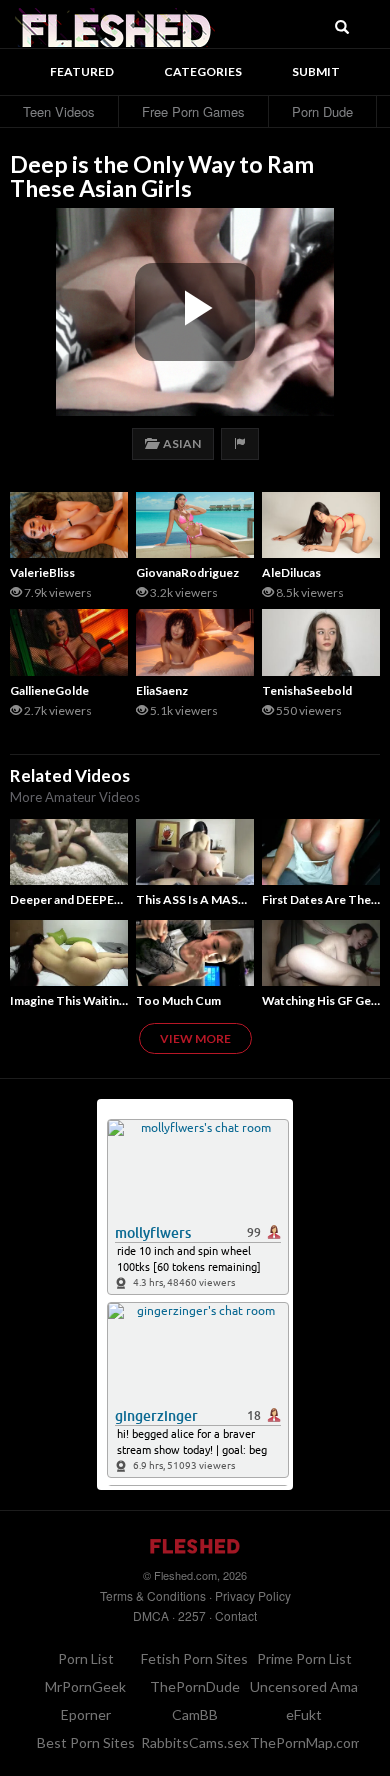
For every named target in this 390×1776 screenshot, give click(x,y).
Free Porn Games (193, 111)
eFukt (304, 1714)
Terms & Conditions (153, 1595)
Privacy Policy (253, 1595)
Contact (236, 1615)
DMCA (151, 1615)
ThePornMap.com (306, 1742)
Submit (316, 71)
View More (195, 1038)
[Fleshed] (115, 25)
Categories (203, 71)
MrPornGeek (85, 1686)
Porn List (86, 1658)
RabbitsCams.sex (195, 1742)
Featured (82, 71)
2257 (192, 1615)
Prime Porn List (304, 1658)
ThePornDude (195, 1686)
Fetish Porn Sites (194, 1658)
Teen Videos (59, 111)
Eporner (86, 1714)
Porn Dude (322, 111)
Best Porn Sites (86, 1742)
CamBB (195, 1714)
